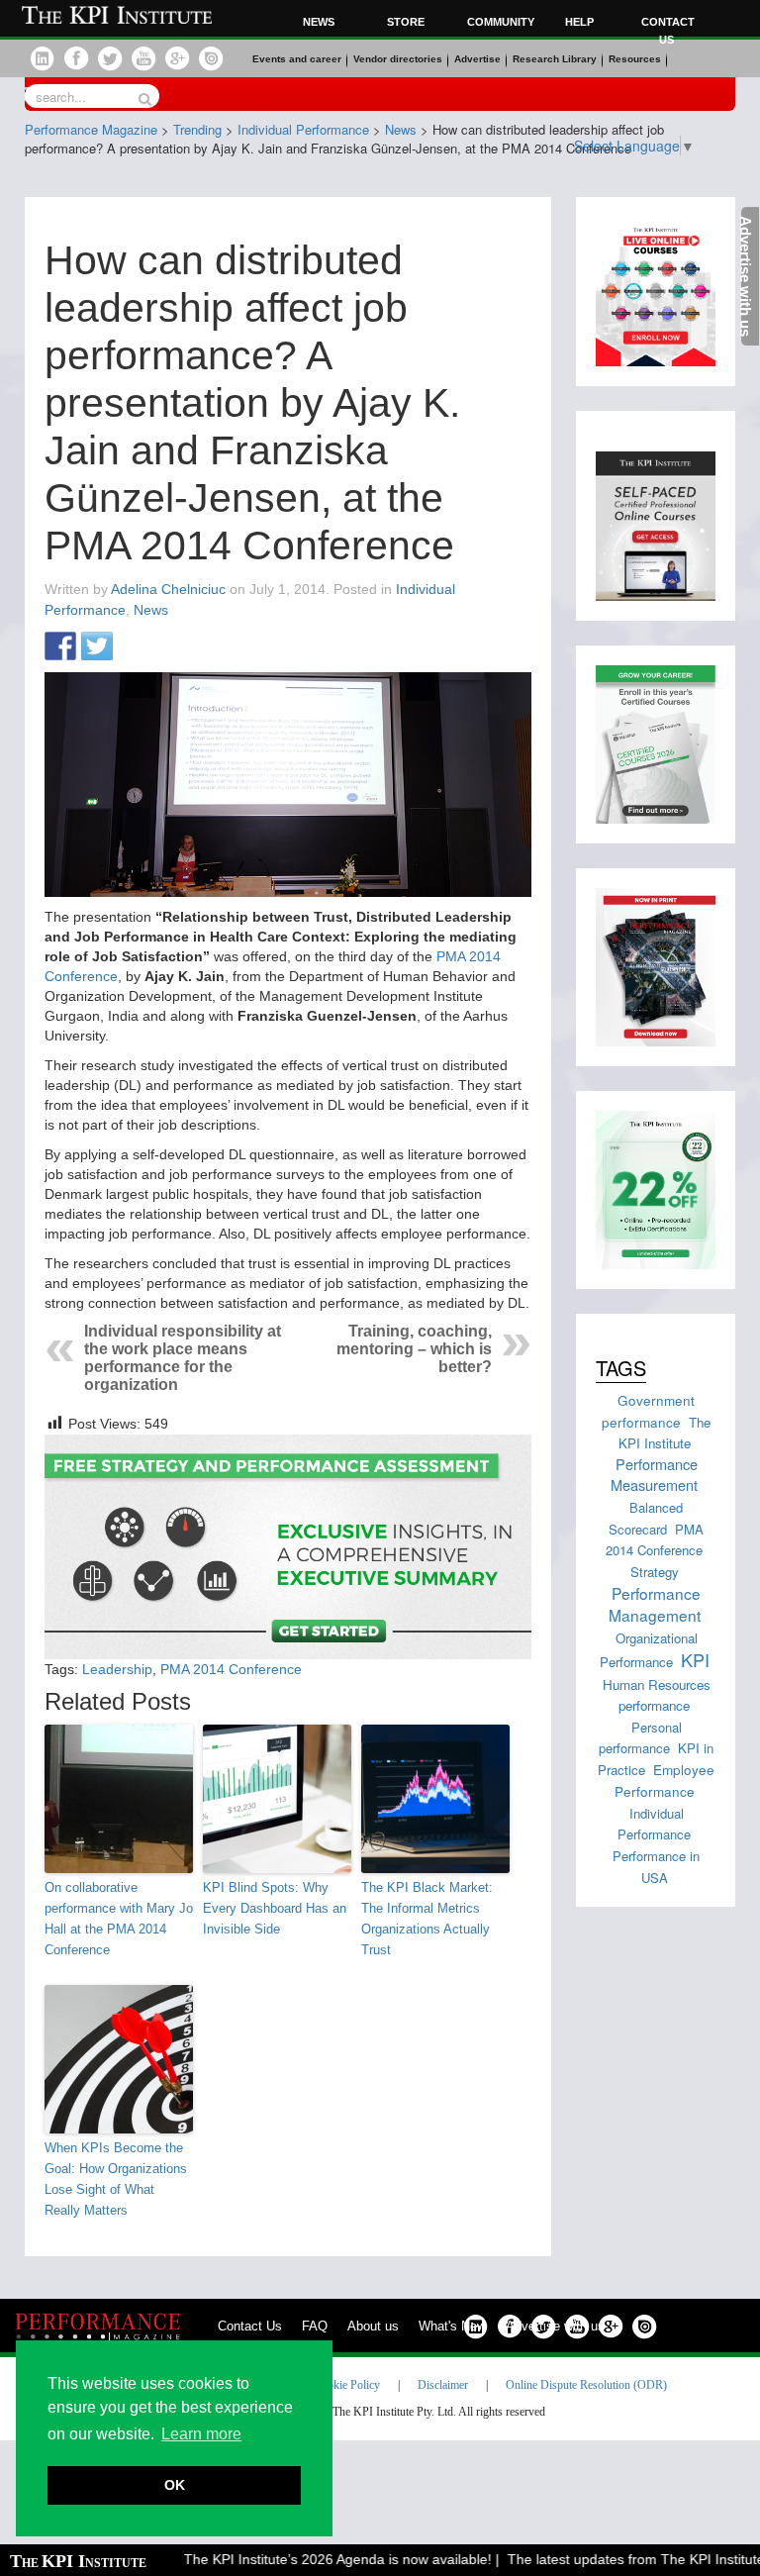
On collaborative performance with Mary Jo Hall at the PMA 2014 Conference (119, 1918)
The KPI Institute (665, 1433)
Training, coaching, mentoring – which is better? (414, 1349)
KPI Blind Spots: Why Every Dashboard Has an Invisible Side (275, 1908)
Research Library (555, 59)
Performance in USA (656, 1867)
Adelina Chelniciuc (168, 589)
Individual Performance (654, 1824)
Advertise (477, 59)
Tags (621, 1368)
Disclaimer (443, 2385)
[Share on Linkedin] (134, 647)
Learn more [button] (201, 2434)
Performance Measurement (654, 1475)
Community (498, 22)
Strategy (655, 1572)
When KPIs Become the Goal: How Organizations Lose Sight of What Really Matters (116, 2179)
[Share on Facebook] (60, 647)
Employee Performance (665, 1780)
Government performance (649, 1410)
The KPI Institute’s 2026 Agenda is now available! (315, 2559)
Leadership (117, 1669)
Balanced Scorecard (646, 1518)
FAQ (315, 2326)
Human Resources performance (657, 1695)
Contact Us (250, 2326)
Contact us (668, 31)
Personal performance (640, 1738)
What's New (452, 2326)
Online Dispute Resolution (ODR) (586, 2385)
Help (579, 22)
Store (406, 22)
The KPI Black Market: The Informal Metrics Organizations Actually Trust (427, 1918)
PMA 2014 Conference (231, 1669)
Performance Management (655, 1604)
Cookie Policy (347, 2385)
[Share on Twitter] (97, 647)
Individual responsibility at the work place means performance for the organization (183, 1358)
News (319, 22)
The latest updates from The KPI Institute (614, 2559)
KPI (695, 1659)
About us (373, 2326)
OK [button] (175, 2485)
